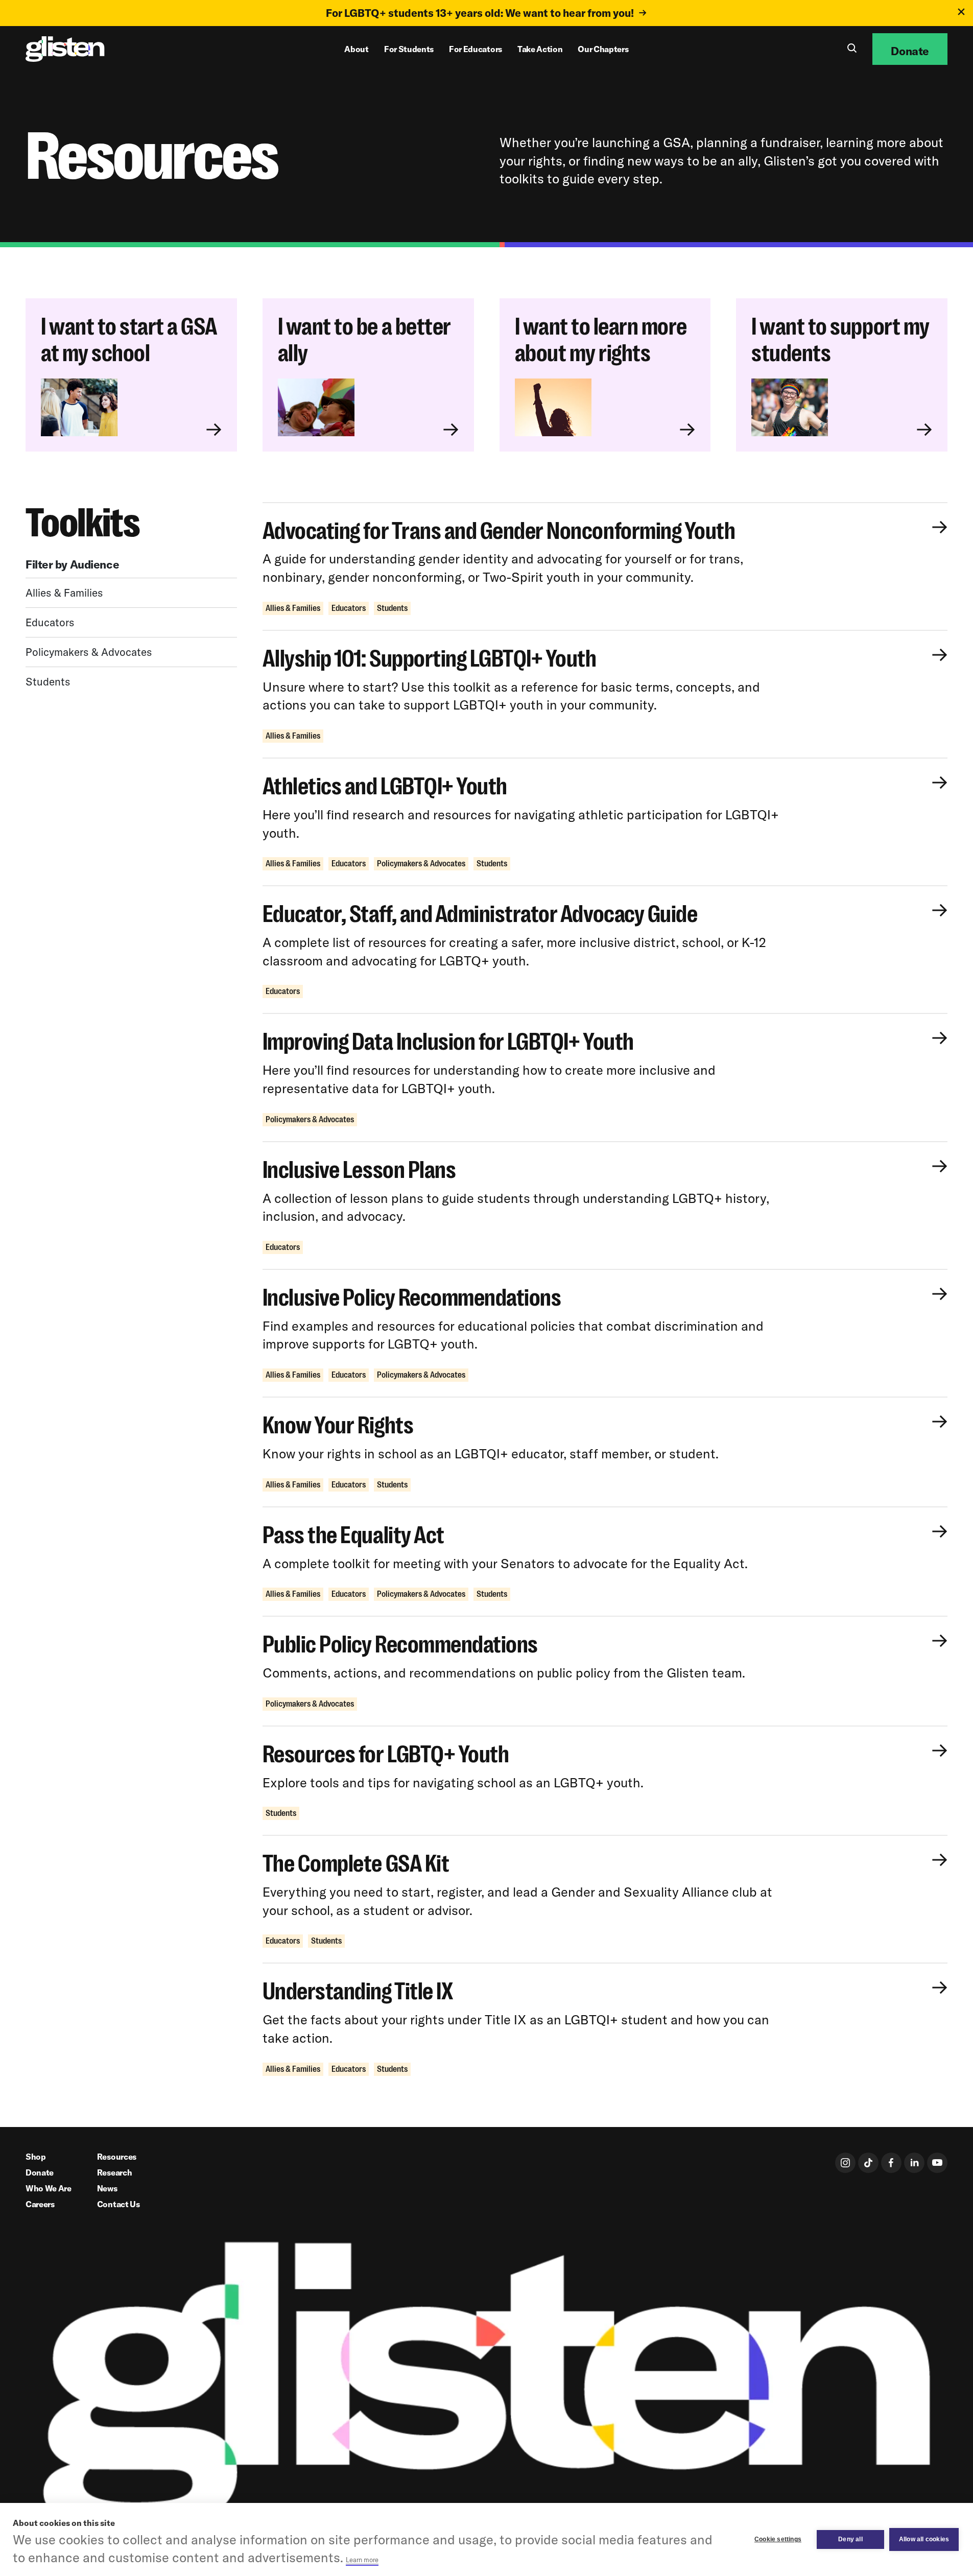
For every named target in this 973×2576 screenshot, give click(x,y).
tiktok (868, 2163)
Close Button (961, 12)
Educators (50, 622)
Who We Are (49, 2188)
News (107, 2188)
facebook (891, 2163)
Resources (117, 2157)
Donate (40, 2172)
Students (48, 681)
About (356, 49)
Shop (36, 2157)
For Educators (476, 49)
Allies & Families (64, 592)
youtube (937, 2163)
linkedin (914, 2163)
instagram (845, 2163)
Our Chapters (603, 49)
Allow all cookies (924, 2539)
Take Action (540, 49)
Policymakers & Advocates (89, 651)
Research (114, 2172)
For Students (409, 49)
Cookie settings (778, 2539)
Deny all (850, 2539)
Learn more (362, 2560)
